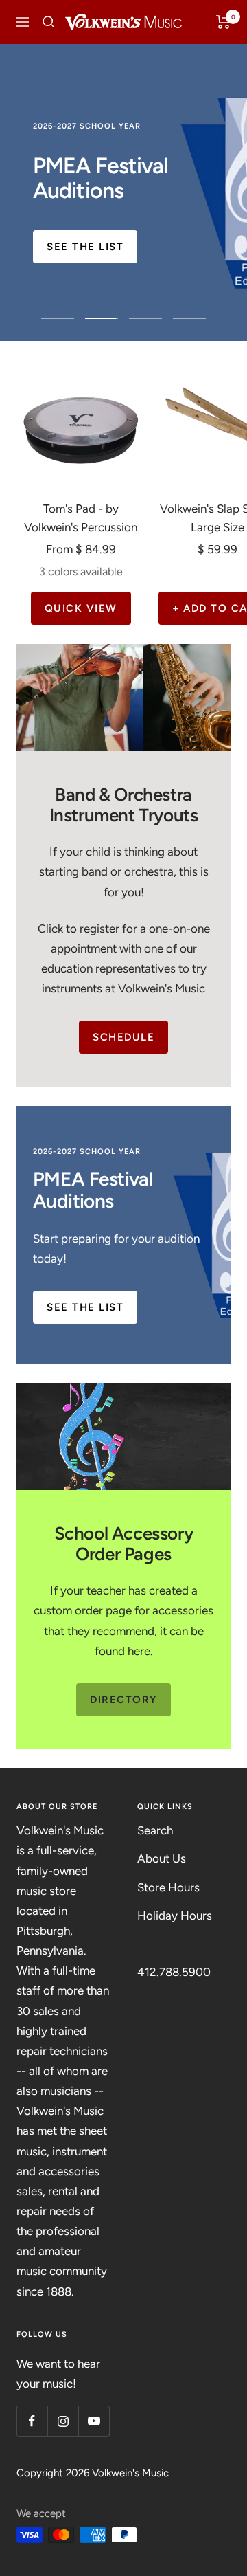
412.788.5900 (174, 1972)
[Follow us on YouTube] (94, 2421)
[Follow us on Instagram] (63, 2421)
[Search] (49, 22)
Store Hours (168, 1887)
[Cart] (223, 22)
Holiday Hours (175, 1916)
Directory (123, 1700)
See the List (85, 247)
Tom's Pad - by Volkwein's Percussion (81, 518)
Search (155, 1830)
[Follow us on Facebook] (32, 2421)
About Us (162, 1858)
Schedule (123, 1037)
